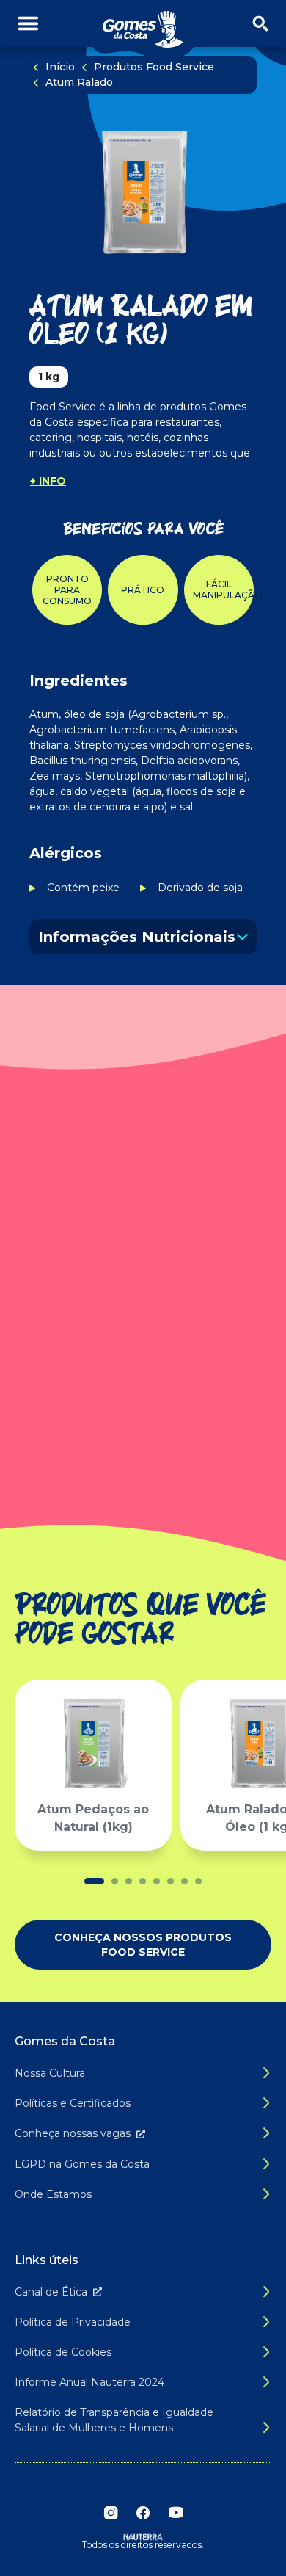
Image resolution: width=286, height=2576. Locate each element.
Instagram (111, 2513)
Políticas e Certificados (73, 2103)
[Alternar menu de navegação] (28, 24)
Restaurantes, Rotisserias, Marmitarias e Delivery (98, 1352)
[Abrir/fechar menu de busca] (260, 24)
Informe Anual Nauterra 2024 (89, 2382)
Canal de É (51, 2292)
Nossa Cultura (50, 2073)
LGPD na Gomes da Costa (82, 2164)
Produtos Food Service (154, 67)
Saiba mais (143, 1461)
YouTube (175, 2513)
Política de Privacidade (73, 2322)
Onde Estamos (53, 2194)
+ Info (48, 481)
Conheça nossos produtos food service (143, 1945)
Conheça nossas (73, 2133)
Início (60, 67)
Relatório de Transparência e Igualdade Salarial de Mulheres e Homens (114, 2420)
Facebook (143, 2513)
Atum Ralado (79, 82)
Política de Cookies (63, 2352)
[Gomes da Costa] (143, 30)
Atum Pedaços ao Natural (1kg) (93, 1818)
